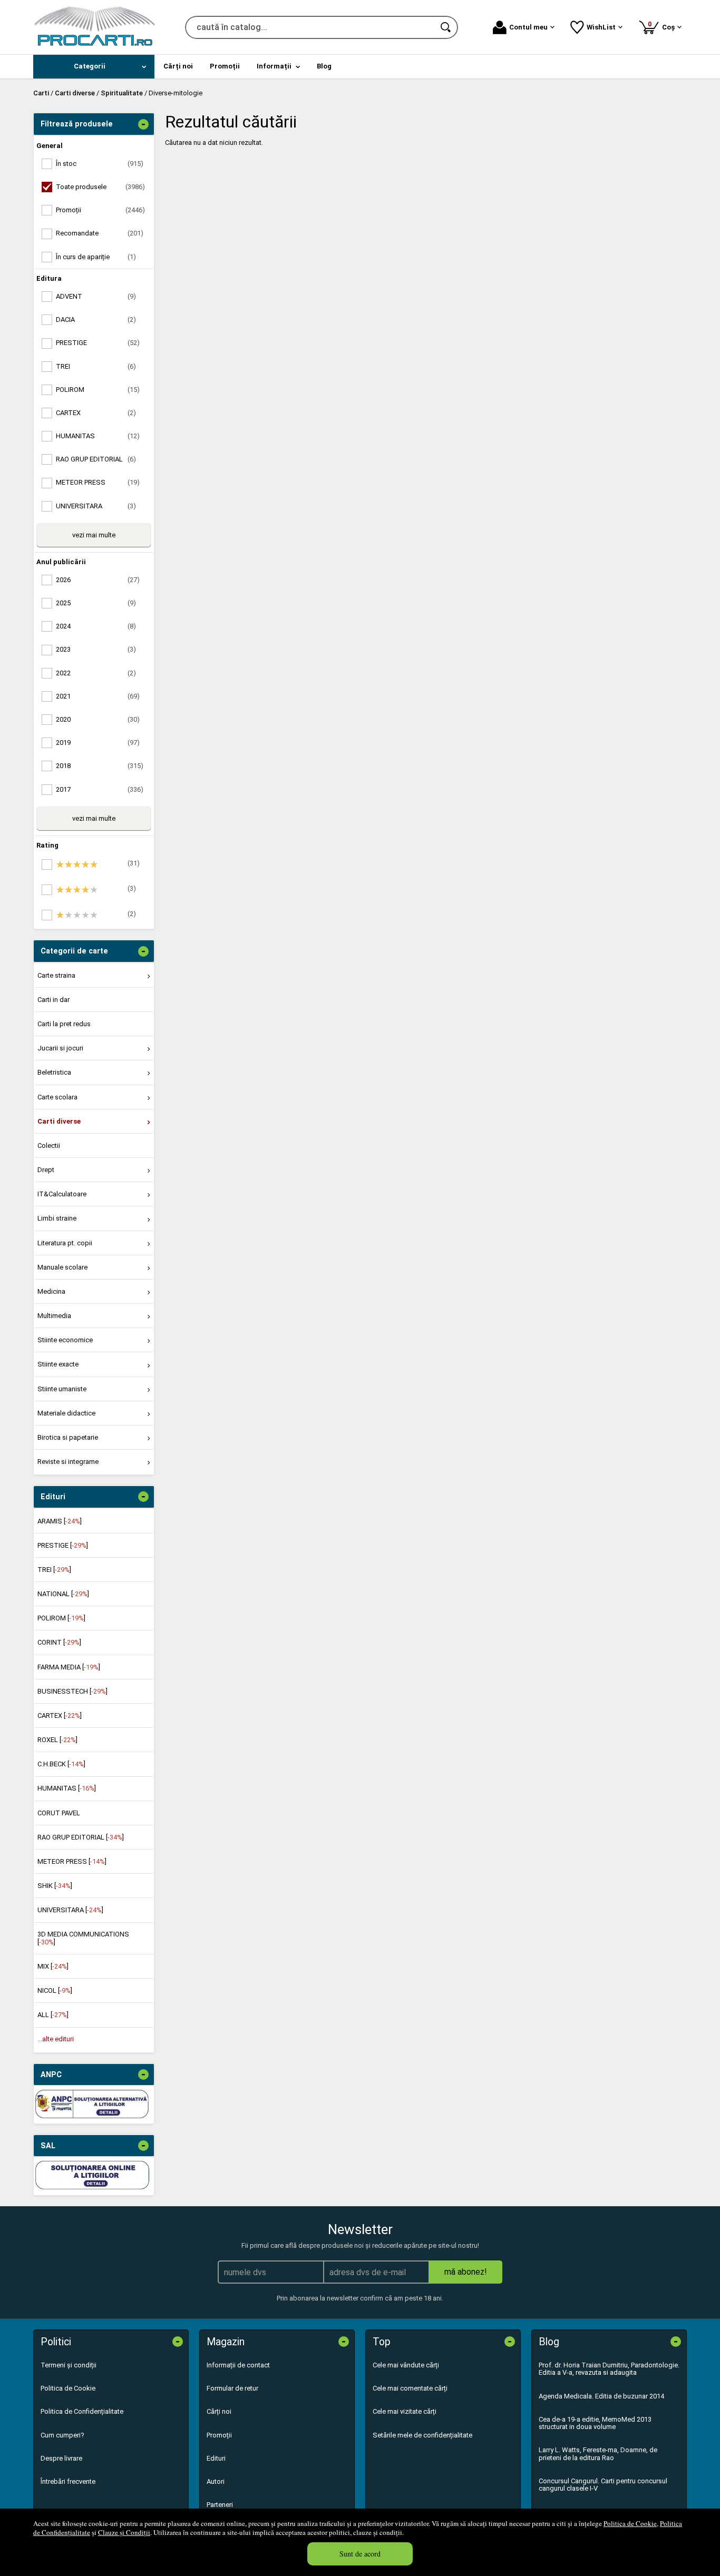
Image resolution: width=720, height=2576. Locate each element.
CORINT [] (59, 1642)
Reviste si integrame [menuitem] (68, 1462)
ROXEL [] (57, 1740)
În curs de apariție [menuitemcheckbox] (96, 257)
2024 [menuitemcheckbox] (96, 626)
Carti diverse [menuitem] (59, 1121)
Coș (663, 26)
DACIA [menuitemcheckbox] (96, 319)
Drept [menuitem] (46, 1170)
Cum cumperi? (62, 2435)
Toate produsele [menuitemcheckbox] (100, 187)
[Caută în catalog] (446, 27)
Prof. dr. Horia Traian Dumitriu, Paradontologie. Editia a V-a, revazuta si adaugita (609, 2369)
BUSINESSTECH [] (72, 1691)
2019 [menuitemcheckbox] (98, 743)
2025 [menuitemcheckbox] (96, 603)
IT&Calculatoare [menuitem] (62, 1194)
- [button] (143, 124)
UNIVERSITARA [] (70, 1910)
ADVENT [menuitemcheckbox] (96, 296)
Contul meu (528, 27)
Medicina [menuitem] (51, 1291)
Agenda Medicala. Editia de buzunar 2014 (601, 2396)
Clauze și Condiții (124, 2532)
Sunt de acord (360, 2554)
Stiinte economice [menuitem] (65, 1340)
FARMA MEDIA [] (69, 1667)
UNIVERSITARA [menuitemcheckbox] (96, 506)
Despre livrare (61, 2458)
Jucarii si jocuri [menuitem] (60, 1048)
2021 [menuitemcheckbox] (98, 696)
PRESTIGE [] (63, 1545)
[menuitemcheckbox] (96, 864)
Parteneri (220, 2505)
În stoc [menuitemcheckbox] (100, 164)
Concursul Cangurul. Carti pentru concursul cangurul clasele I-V (603, 2485)
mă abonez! (466, 2272)
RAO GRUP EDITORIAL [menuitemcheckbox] (96, 459)
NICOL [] (55, 1990)
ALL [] (53, 2015)
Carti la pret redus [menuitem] (64, 1024)
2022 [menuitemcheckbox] (96, 673)
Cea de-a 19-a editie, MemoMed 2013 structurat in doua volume (595, 2423)
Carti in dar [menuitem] (53, 1000)
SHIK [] (55, 1886)
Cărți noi (219, 2411)
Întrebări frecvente (68, 2481)
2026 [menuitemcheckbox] (98, 580)
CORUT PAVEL (59, 1813)
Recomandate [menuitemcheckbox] (100, 233)
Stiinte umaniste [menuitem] (62, 1389)
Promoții (219, 2435)
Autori (216, 2481)
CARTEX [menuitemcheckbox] (96, 413)
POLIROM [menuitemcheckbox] (98, 390)
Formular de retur (232, 2388)
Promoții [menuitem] (225, 66)
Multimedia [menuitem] (54, 1316)
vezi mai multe (94, 535)
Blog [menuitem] (324, 66)
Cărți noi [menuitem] (178, 66)
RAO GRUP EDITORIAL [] (81, 1837)
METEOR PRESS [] (72, 1861)
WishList (601, 27)
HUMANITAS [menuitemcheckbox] (98, 436)
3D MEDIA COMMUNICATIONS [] (83, 1938)
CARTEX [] (60, 1715)
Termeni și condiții (69, 2365)
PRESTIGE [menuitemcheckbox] (98, 343)
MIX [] (53, 1966)
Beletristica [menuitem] (54, 1072)
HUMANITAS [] (67, 1788)
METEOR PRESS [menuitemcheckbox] (98, 482)
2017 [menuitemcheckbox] (100, 789)
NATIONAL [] (63, 1594)
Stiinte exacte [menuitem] (58, 1364)
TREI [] (54, 1570)
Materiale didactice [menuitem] (66, 1413)
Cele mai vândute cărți (406, 2365)
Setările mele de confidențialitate (422, 2435)
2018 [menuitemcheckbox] (100, 766)
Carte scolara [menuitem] (57, 1097)
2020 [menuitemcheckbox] (98, 719)
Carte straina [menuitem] (56, 975)
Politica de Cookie (630, 2523)
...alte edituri (56, 2039)
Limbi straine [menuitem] (57, 1218)
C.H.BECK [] (61, 1764)
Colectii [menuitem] (49, 1146)
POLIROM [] (61, 1618)
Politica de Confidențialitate (82, 2411)
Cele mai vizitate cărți (405, 2411)
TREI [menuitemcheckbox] (96, 366)
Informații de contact (238, 2365)
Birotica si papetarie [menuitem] (68, 1437)
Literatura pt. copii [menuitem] (65, 1243)
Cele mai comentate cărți (410, 2388)
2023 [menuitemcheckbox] (96, 649)
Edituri (216, 2458)
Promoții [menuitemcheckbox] (100, 210)
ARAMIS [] (60, 1521)
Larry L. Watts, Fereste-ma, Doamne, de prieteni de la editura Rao (598, 2454)
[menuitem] (94, 67)
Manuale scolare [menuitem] (62, 1267)
